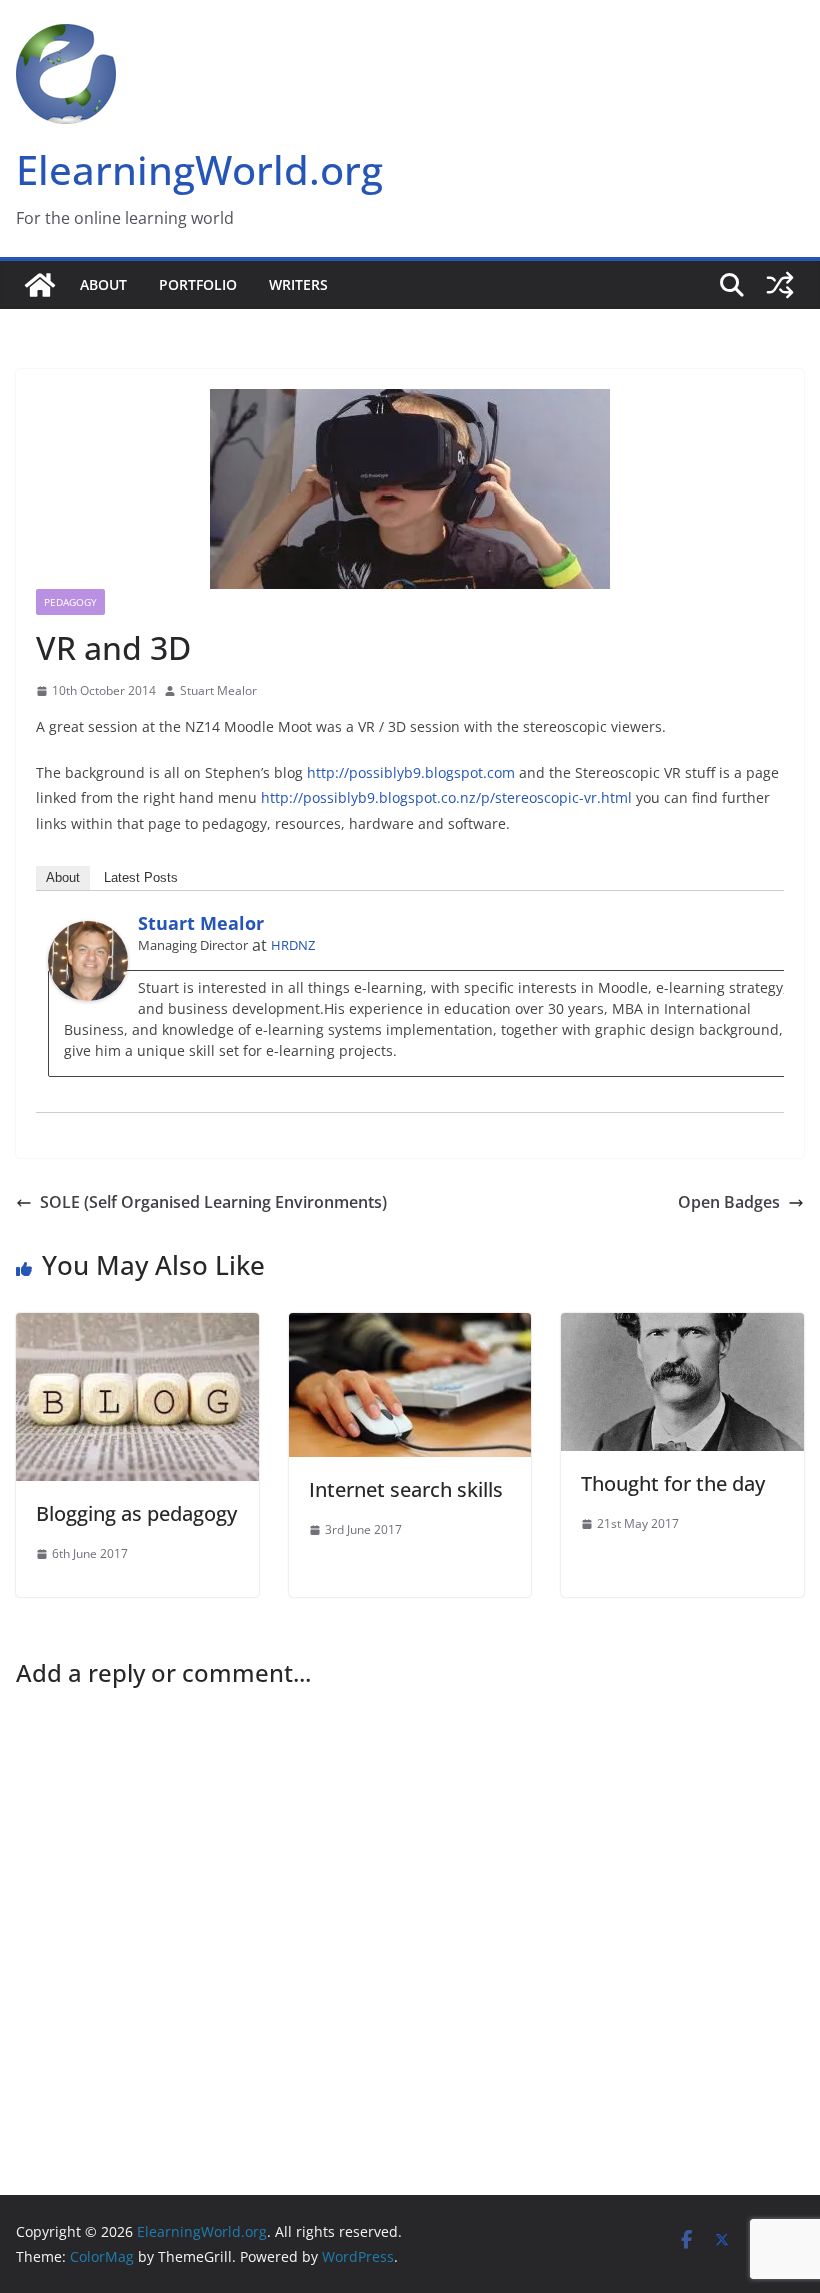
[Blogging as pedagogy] (137, 1327)
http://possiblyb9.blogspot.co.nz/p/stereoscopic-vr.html (446, 797)
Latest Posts (141, 877)
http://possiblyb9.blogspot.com (411, 772)
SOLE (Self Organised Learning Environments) (213, 1202)
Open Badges (729, 1202)
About (103, 284)
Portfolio (198, 284)
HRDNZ (293, 945)
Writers (298, 284)
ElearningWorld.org (199, 169)
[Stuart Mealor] (88, 935)
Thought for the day (673, 1483)
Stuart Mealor (218, 690)
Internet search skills (406, 1489)
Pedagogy (70, 602)
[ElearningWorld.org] (40, 285)
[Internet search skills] (410, 1327)
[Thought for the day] (682, 1327)
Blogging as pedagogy (136, 1513)
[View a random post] (780, 285)
